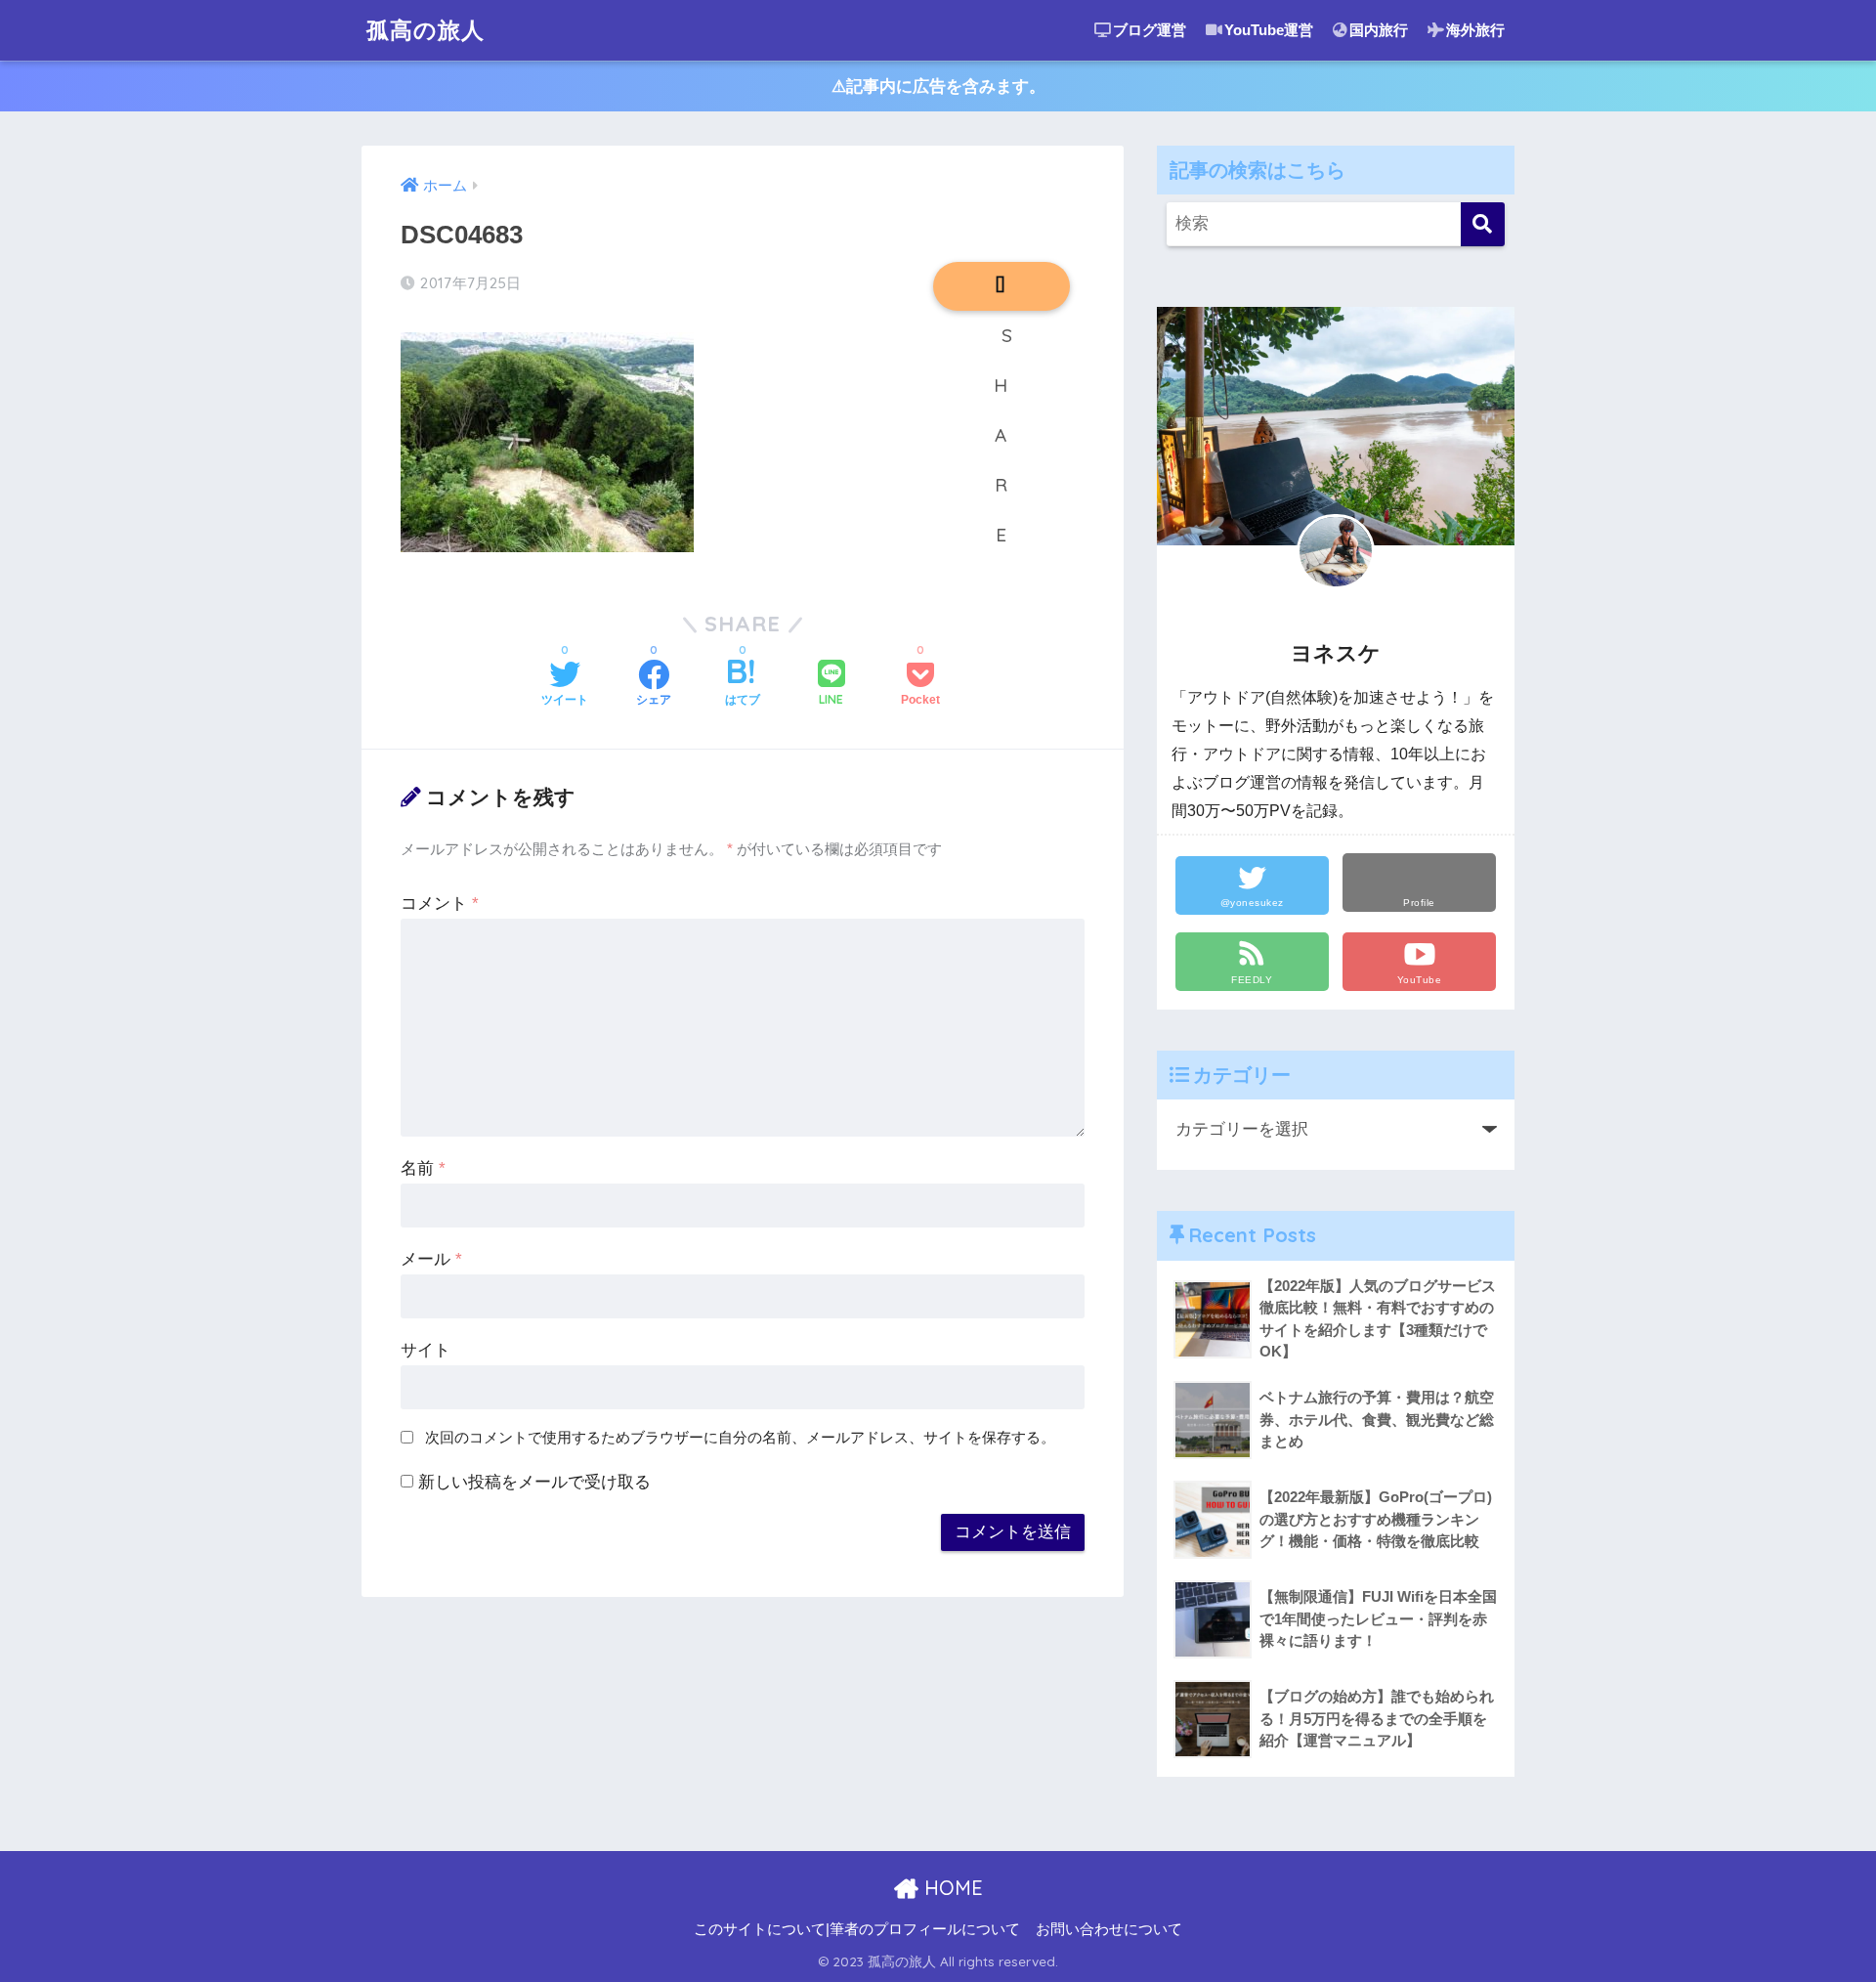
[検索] (1483, 224)
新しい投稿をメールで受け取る (534, 1482)
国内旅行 (1379, 30)
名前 (423, 1168)
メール (431, 1259)
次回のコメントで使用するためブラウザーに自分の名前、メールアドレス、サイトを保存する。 (740, 1437)
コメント (440, 904)
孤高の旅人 (426, 30)
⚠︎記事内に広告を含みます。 (938, 86)
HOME (951, 1888)
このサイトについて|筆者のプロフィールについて (857, 1929)
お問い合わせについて (1109, 1929)
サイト (426, 1350)
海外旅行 (1475, 30)
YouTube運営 (1269, 30)
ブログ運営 (1150, 30)
